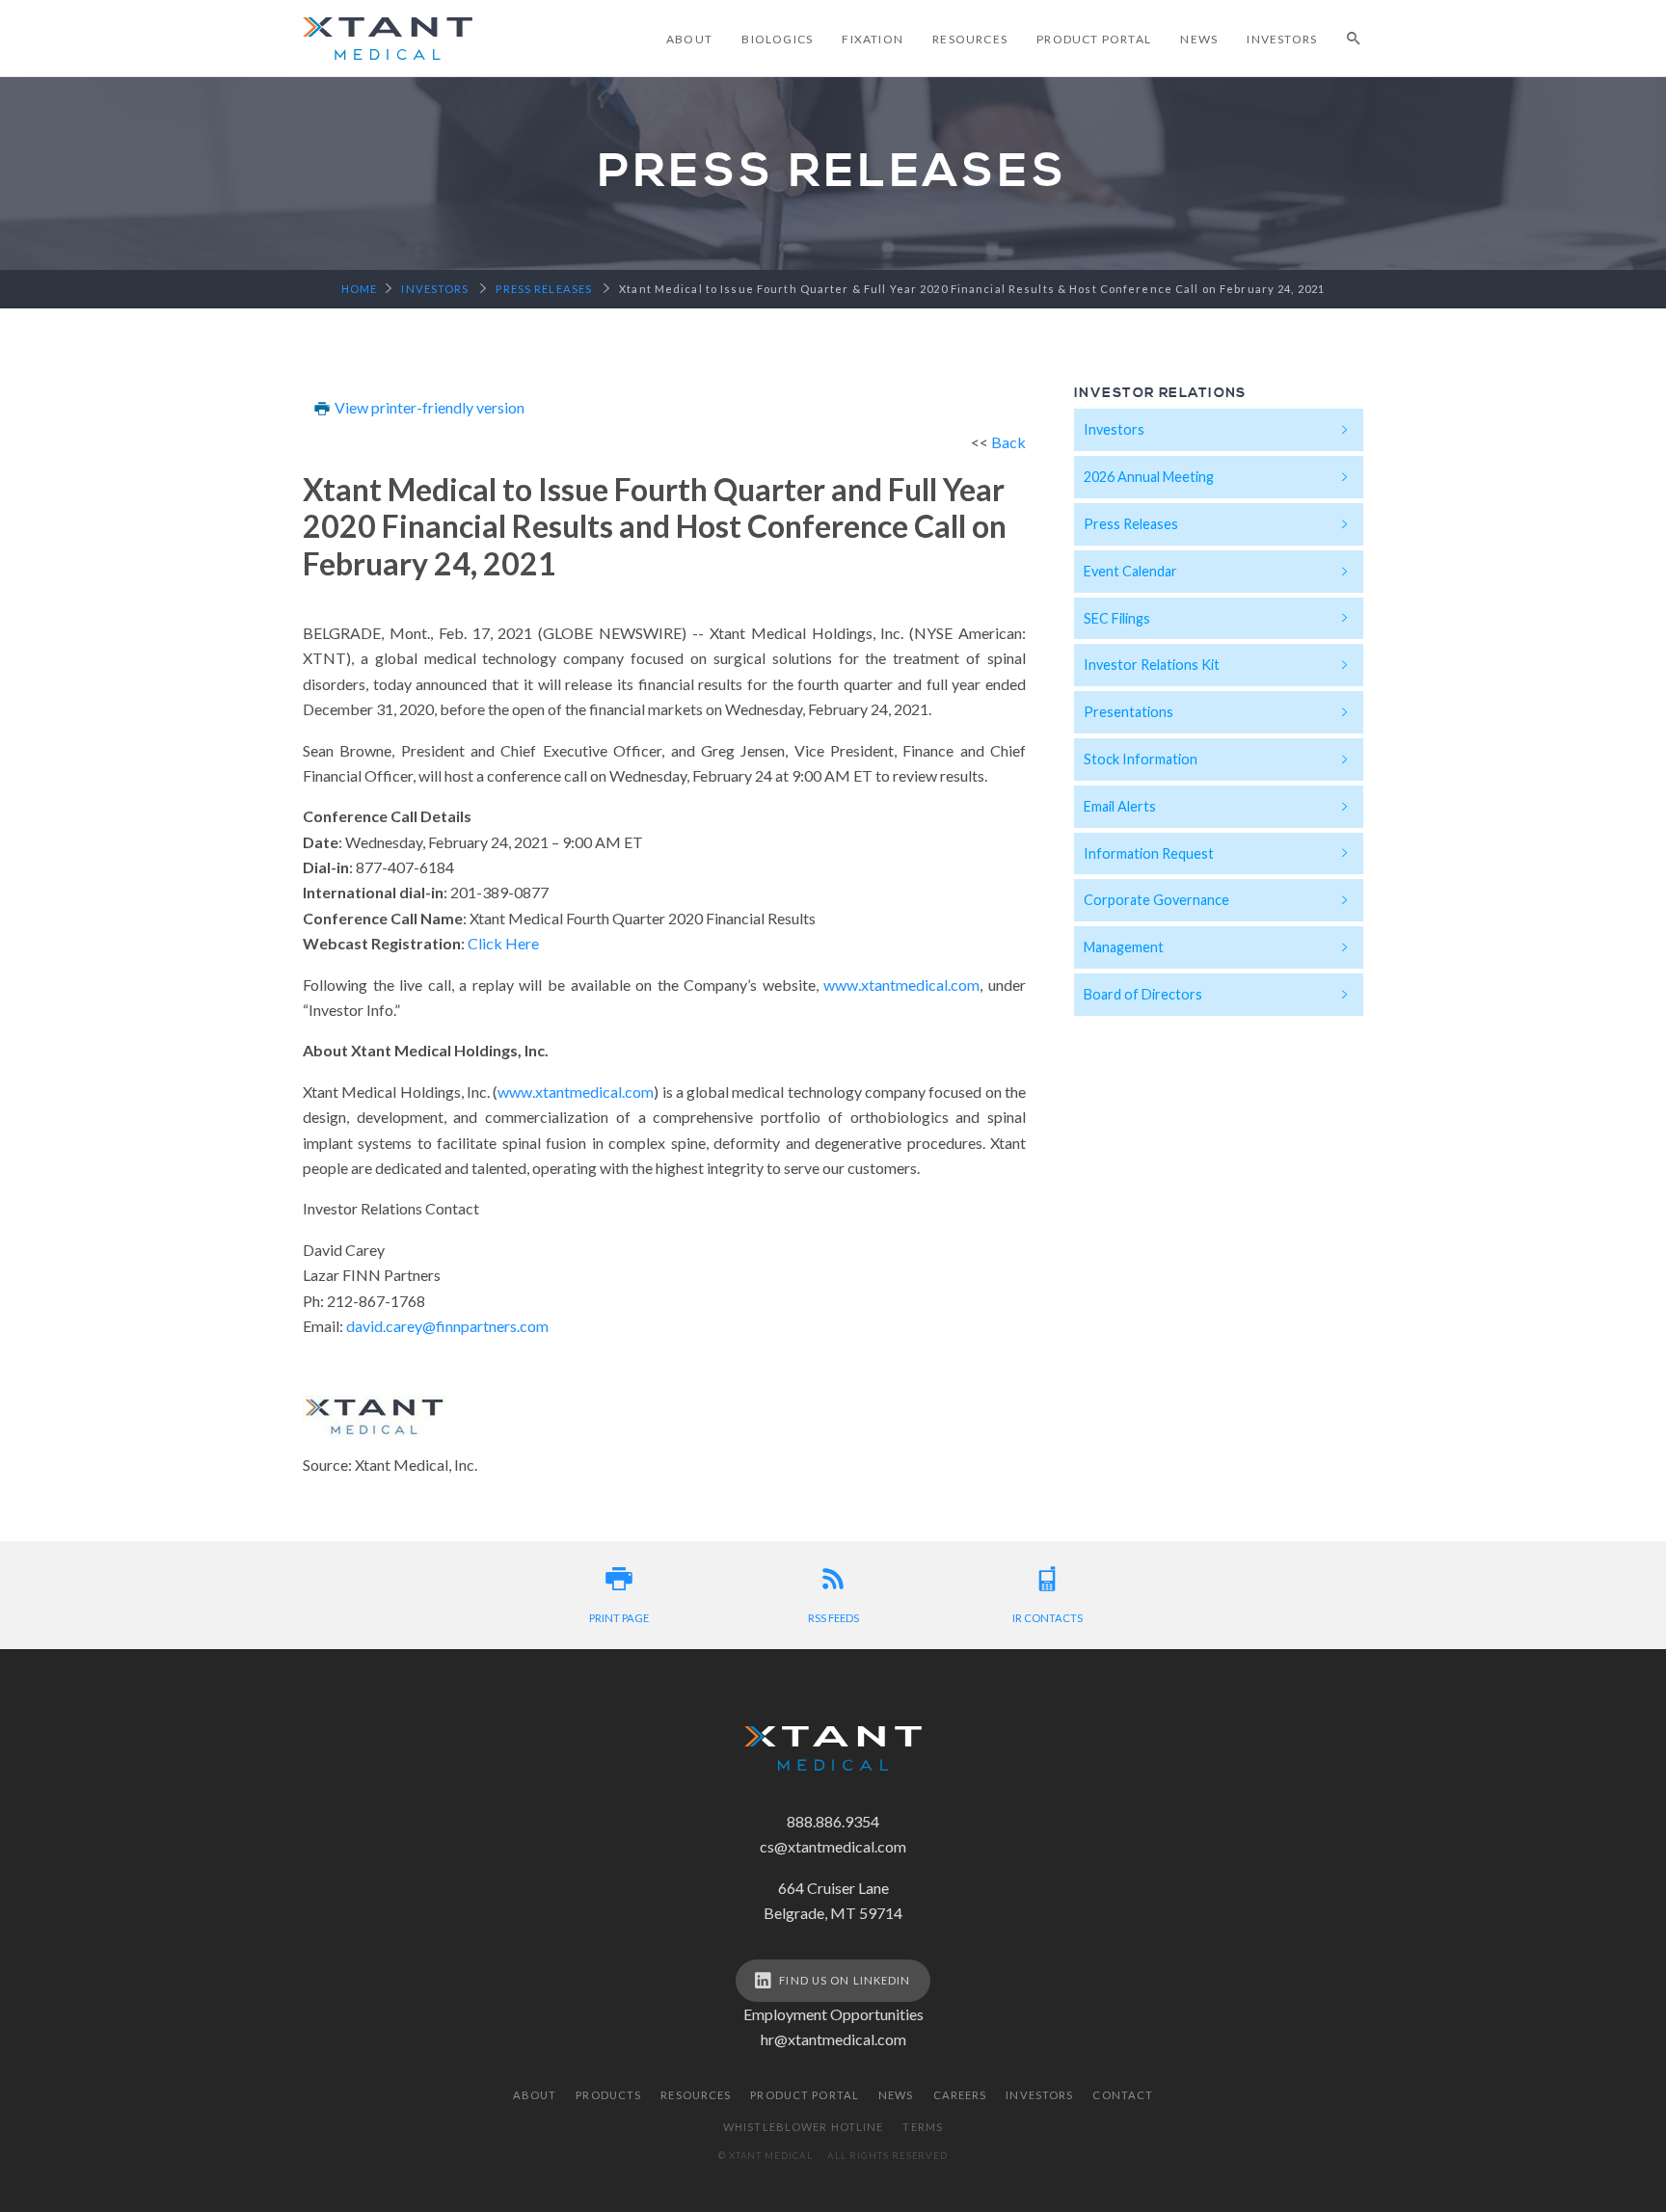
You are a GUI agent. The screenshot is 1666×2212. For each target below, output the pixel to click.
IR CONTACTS (1048, 1618)
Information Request (1149, 853)
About (689, 39)
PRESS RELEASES (544, 289)
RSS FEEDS (833, 1618)
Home (359, 289)
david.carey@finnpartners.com (447, 1326)
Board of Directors (1143, 994)
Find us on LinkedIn (845, 1980)
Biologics (777, 39)
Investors (1282, 39)
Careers (960, 2095)
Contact (1123, 2095)
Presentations (1129, 712)
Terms (923, 2127)
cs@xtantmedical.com (833, 1846)
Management (1124, 947)
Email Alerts (1120, 806)
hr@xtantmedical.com (833, 2039)
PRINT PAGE (619, 1618)
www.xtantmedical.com (901, 985)
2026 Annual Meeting (1149, 477)
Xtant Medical (388, 39)
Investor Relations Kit (1152, 665)
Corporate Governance (1156, 900)
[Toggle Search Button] (1355, 39)
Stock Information (1141, 759)
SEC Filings (1117, 618)
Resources (970, 39)
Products (608, 2095)
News (1199, 39)
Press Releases (1131, 524)
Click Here (503, 943)
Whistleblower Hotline (804, 2127)
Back (1008, 442)
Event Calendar (1130, 571)
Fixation (873, 39)
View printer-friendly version (428, 407)
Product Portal (1094, 39)
